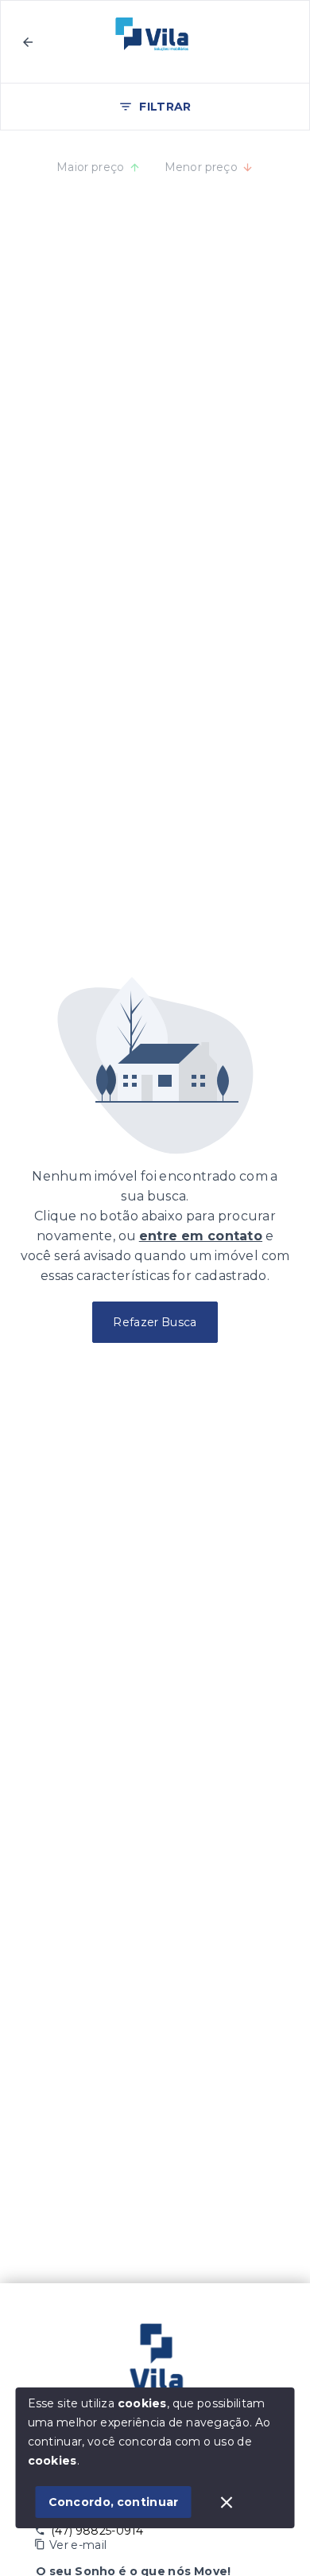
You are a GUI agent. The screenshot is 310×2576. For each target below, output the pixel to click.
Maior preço (91, 167)
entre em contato (201, 1236)
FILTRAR (165, 107)
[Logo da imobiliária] (155, 2363)
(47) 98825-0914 (97, 2531)
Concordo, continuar (114, 2502)
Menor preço (201, 167)
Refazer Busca (155, 1322)
